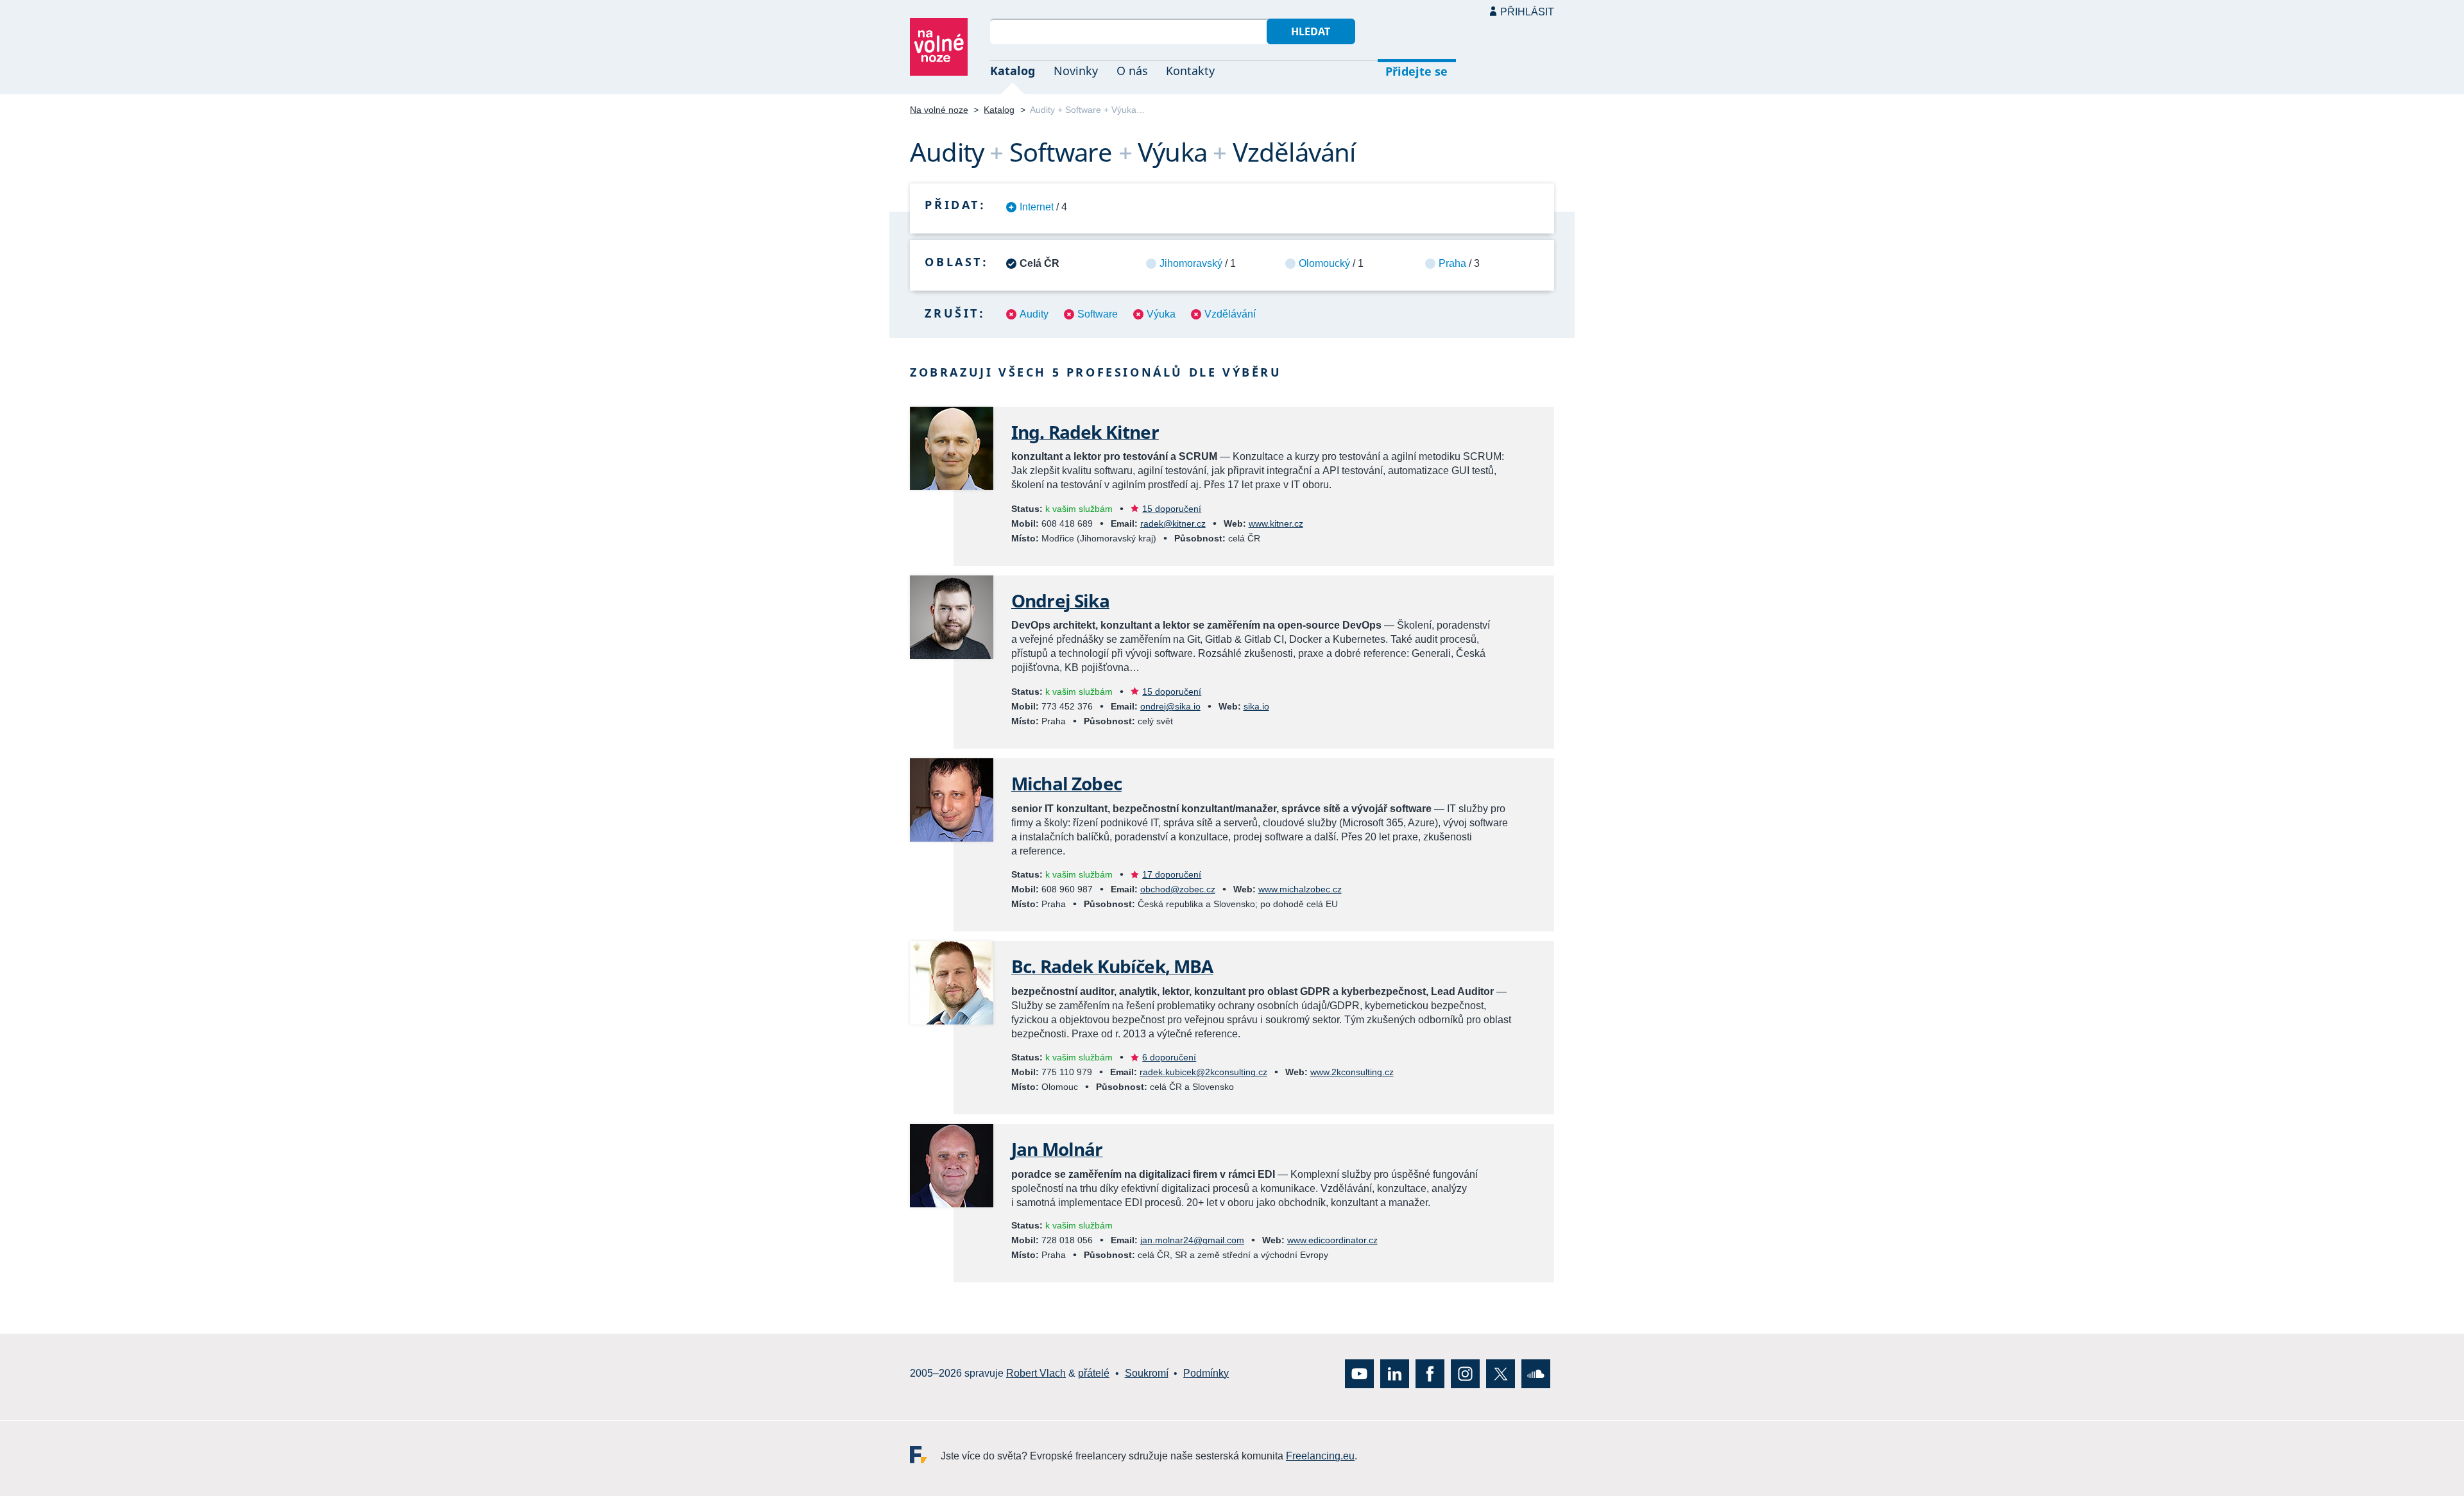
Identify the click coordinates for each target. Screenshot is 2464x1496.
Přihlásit (1527, 12)
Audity (1034, 314)
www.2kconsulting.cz (1352, 1072)
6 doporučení (1169, 1057)
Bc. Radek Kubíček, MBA (1112, 966)
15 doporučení (1172, 509)
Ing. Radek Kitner (1085, 432)
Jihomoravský (1191, 263)
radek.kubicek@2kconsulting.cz (1203, 1072)
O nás (1132, 71)
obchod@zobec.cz (1178, 889)
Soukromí (1147, 1374)
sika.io (1256, 706)
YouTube (1359, 1374)
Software (1098, 314)
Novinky (1076, 71)
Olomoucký (1324, 263)
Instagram (1465, 1374)
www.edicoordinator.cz (1332, 1240)
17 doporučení (1172, 874)
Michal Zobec (1066, 783)
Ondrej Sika (1060, 600)
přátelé (1094, 1374)
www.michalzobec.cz (1300, 889)
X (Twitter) (1501, 1374)
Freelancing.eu (925, 1455)
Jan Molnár (1057, 1149)
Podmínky (1206, 1374)
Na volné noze (939, 110)
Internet (1037, 207)
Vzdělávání (1230, 314)
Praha (1452, 263)
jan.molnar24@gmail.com (1192, 1240)
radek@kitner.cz (1173, 523)
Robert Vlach (1036, 1374)
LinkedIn (1395, 1374)
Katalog (1013, 71)
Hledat (1311, 31)
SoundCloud (1536, 1374)
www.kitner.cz (1276, 523)
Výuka (1161, 314)
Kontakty (1190, 71)
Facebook (1430, 1374)
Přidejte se (1416, 71)
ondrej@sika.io (1170, 706)
